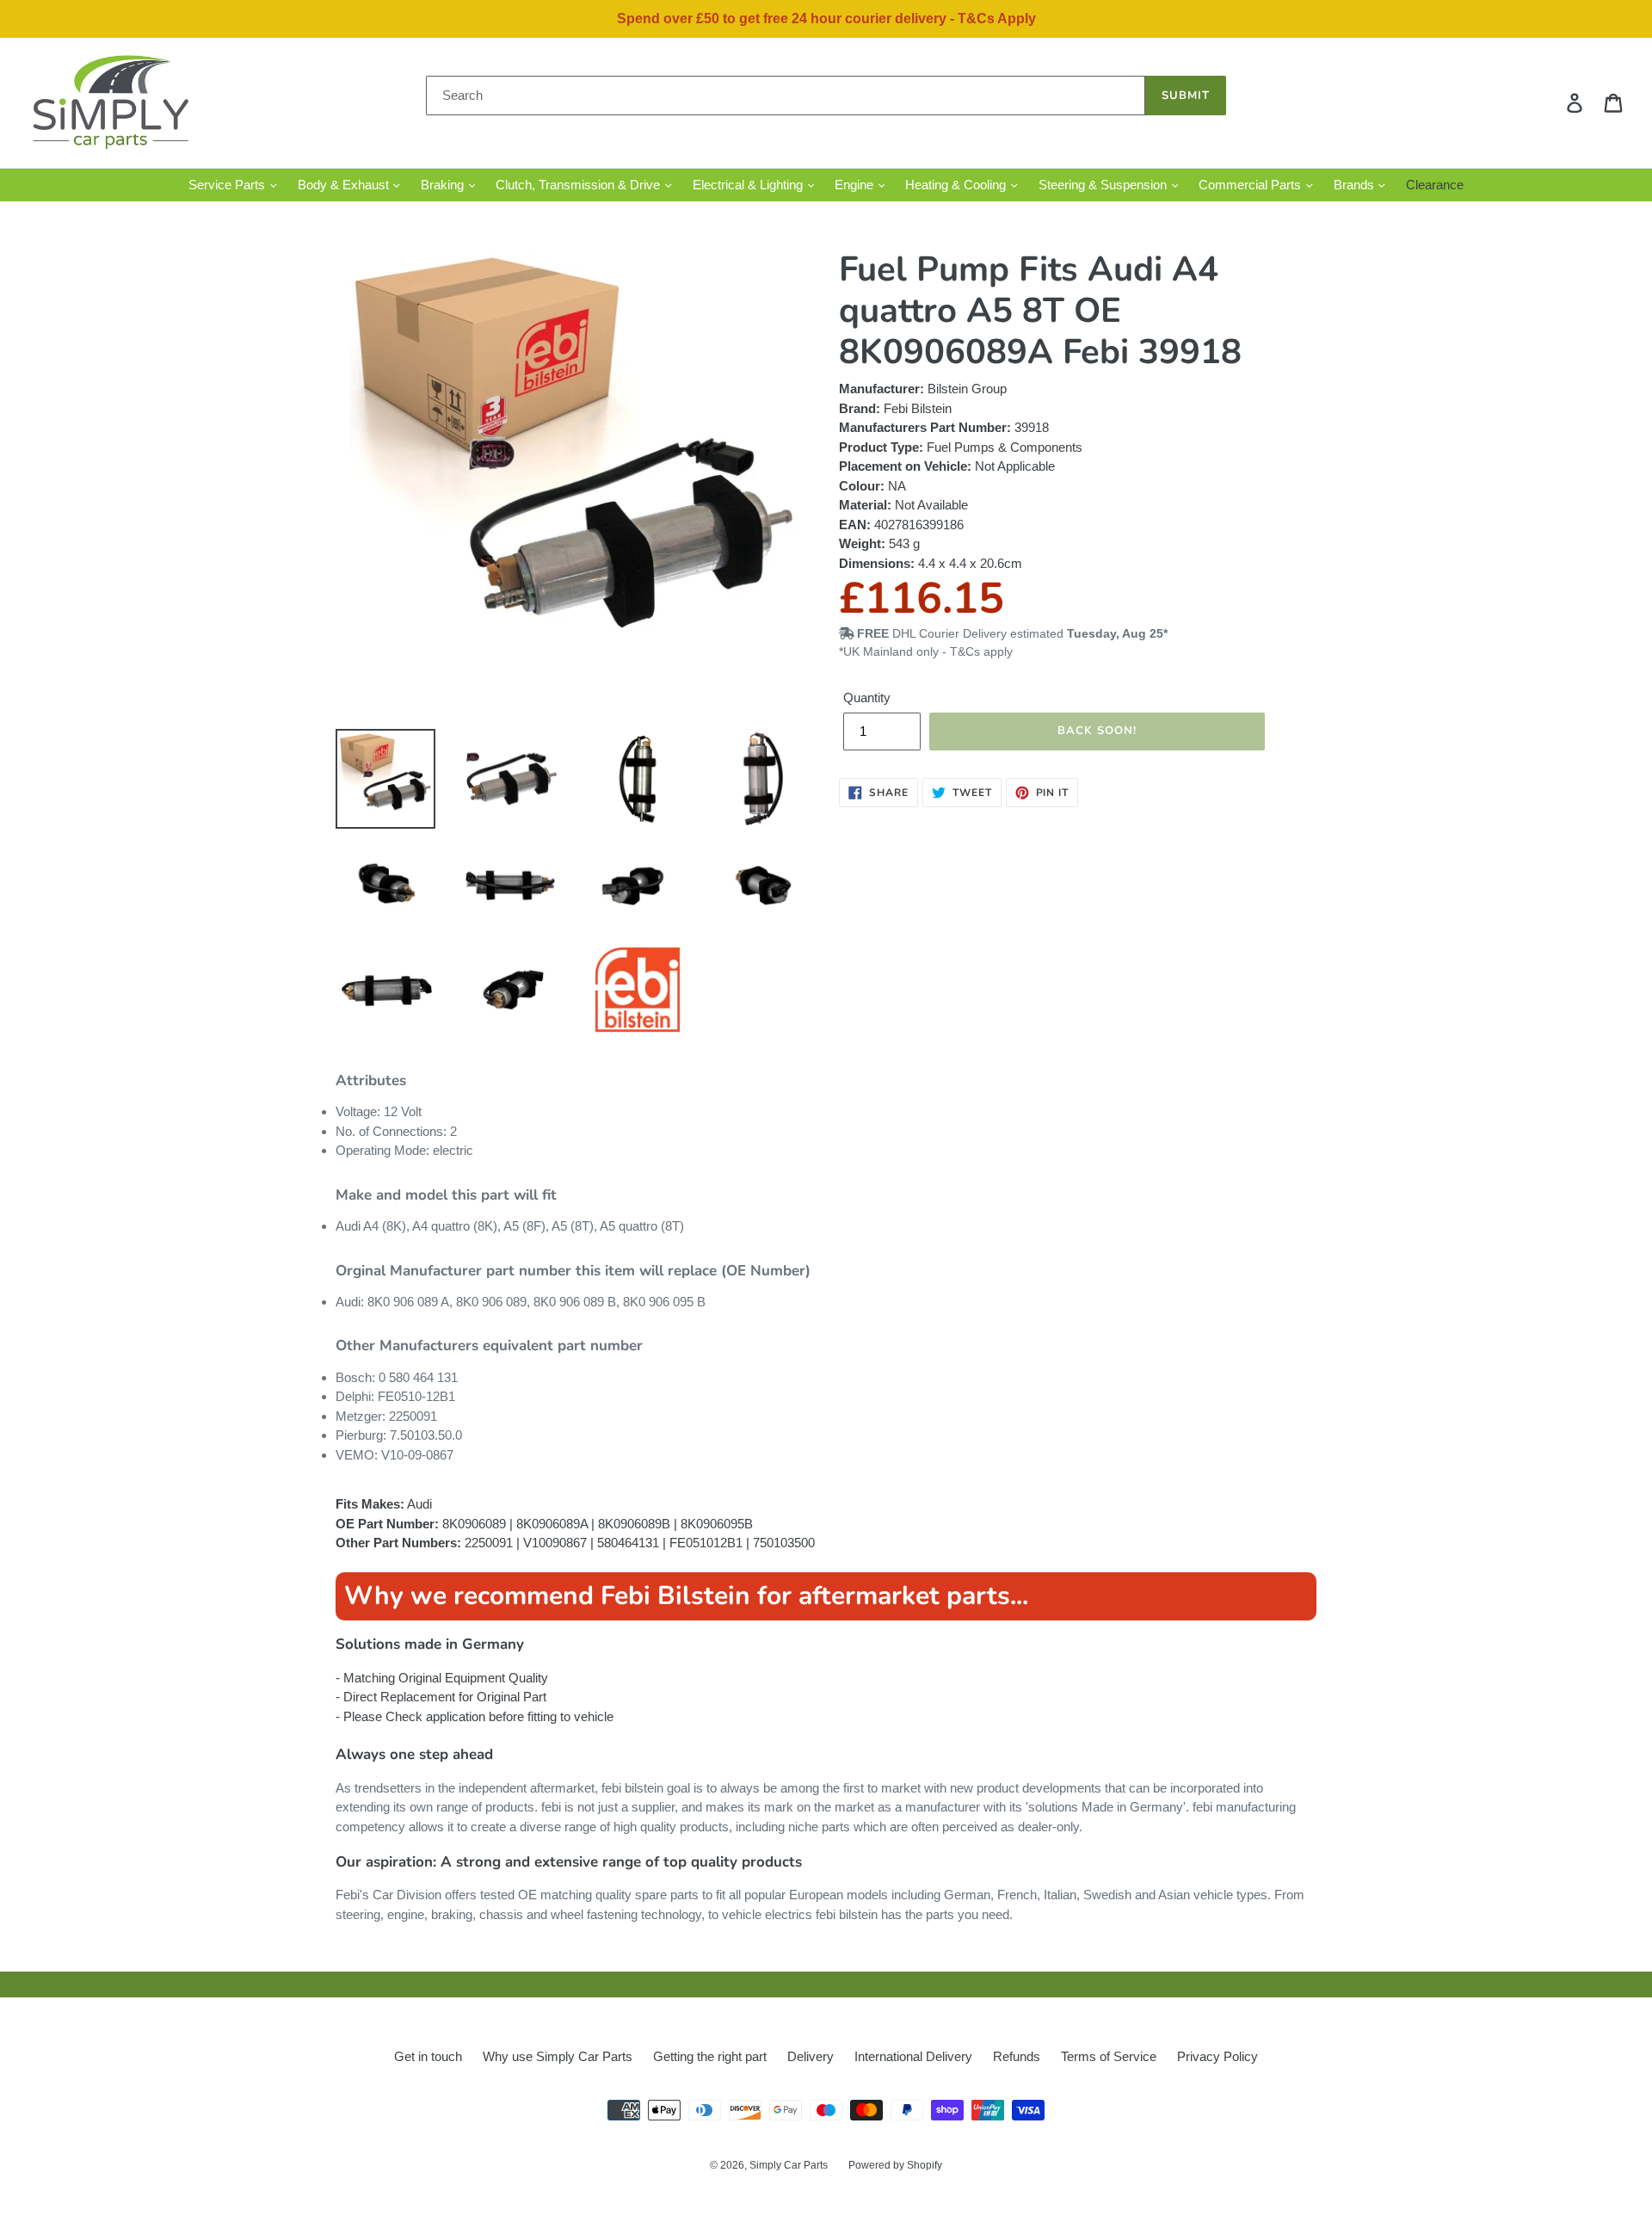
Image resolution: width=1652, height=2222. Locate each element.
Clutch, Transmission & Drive (579, 185)
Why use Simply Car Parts (558, 2056)
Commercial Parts (1251, 185)
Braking (444, 185)
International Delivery (913, 2056)
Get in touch (428, 2056)
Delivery (811, 2056)
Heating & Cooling (957, 185)
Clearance (1435, 185)
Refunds (1017, 2056)
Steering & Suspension (1104, 185)
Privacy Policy (1217, 2056)
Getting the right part (710, 2056)
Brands (1356, 185)
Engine (856, 185)
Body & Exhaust (345, 185)
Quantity (867, 697)
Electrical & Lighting (749, 185)
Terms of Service (1109, 2056)
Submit (1186, 96)
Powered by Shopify (895, 2165)
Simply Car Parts (789, 2165)
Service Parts (228, 185)
